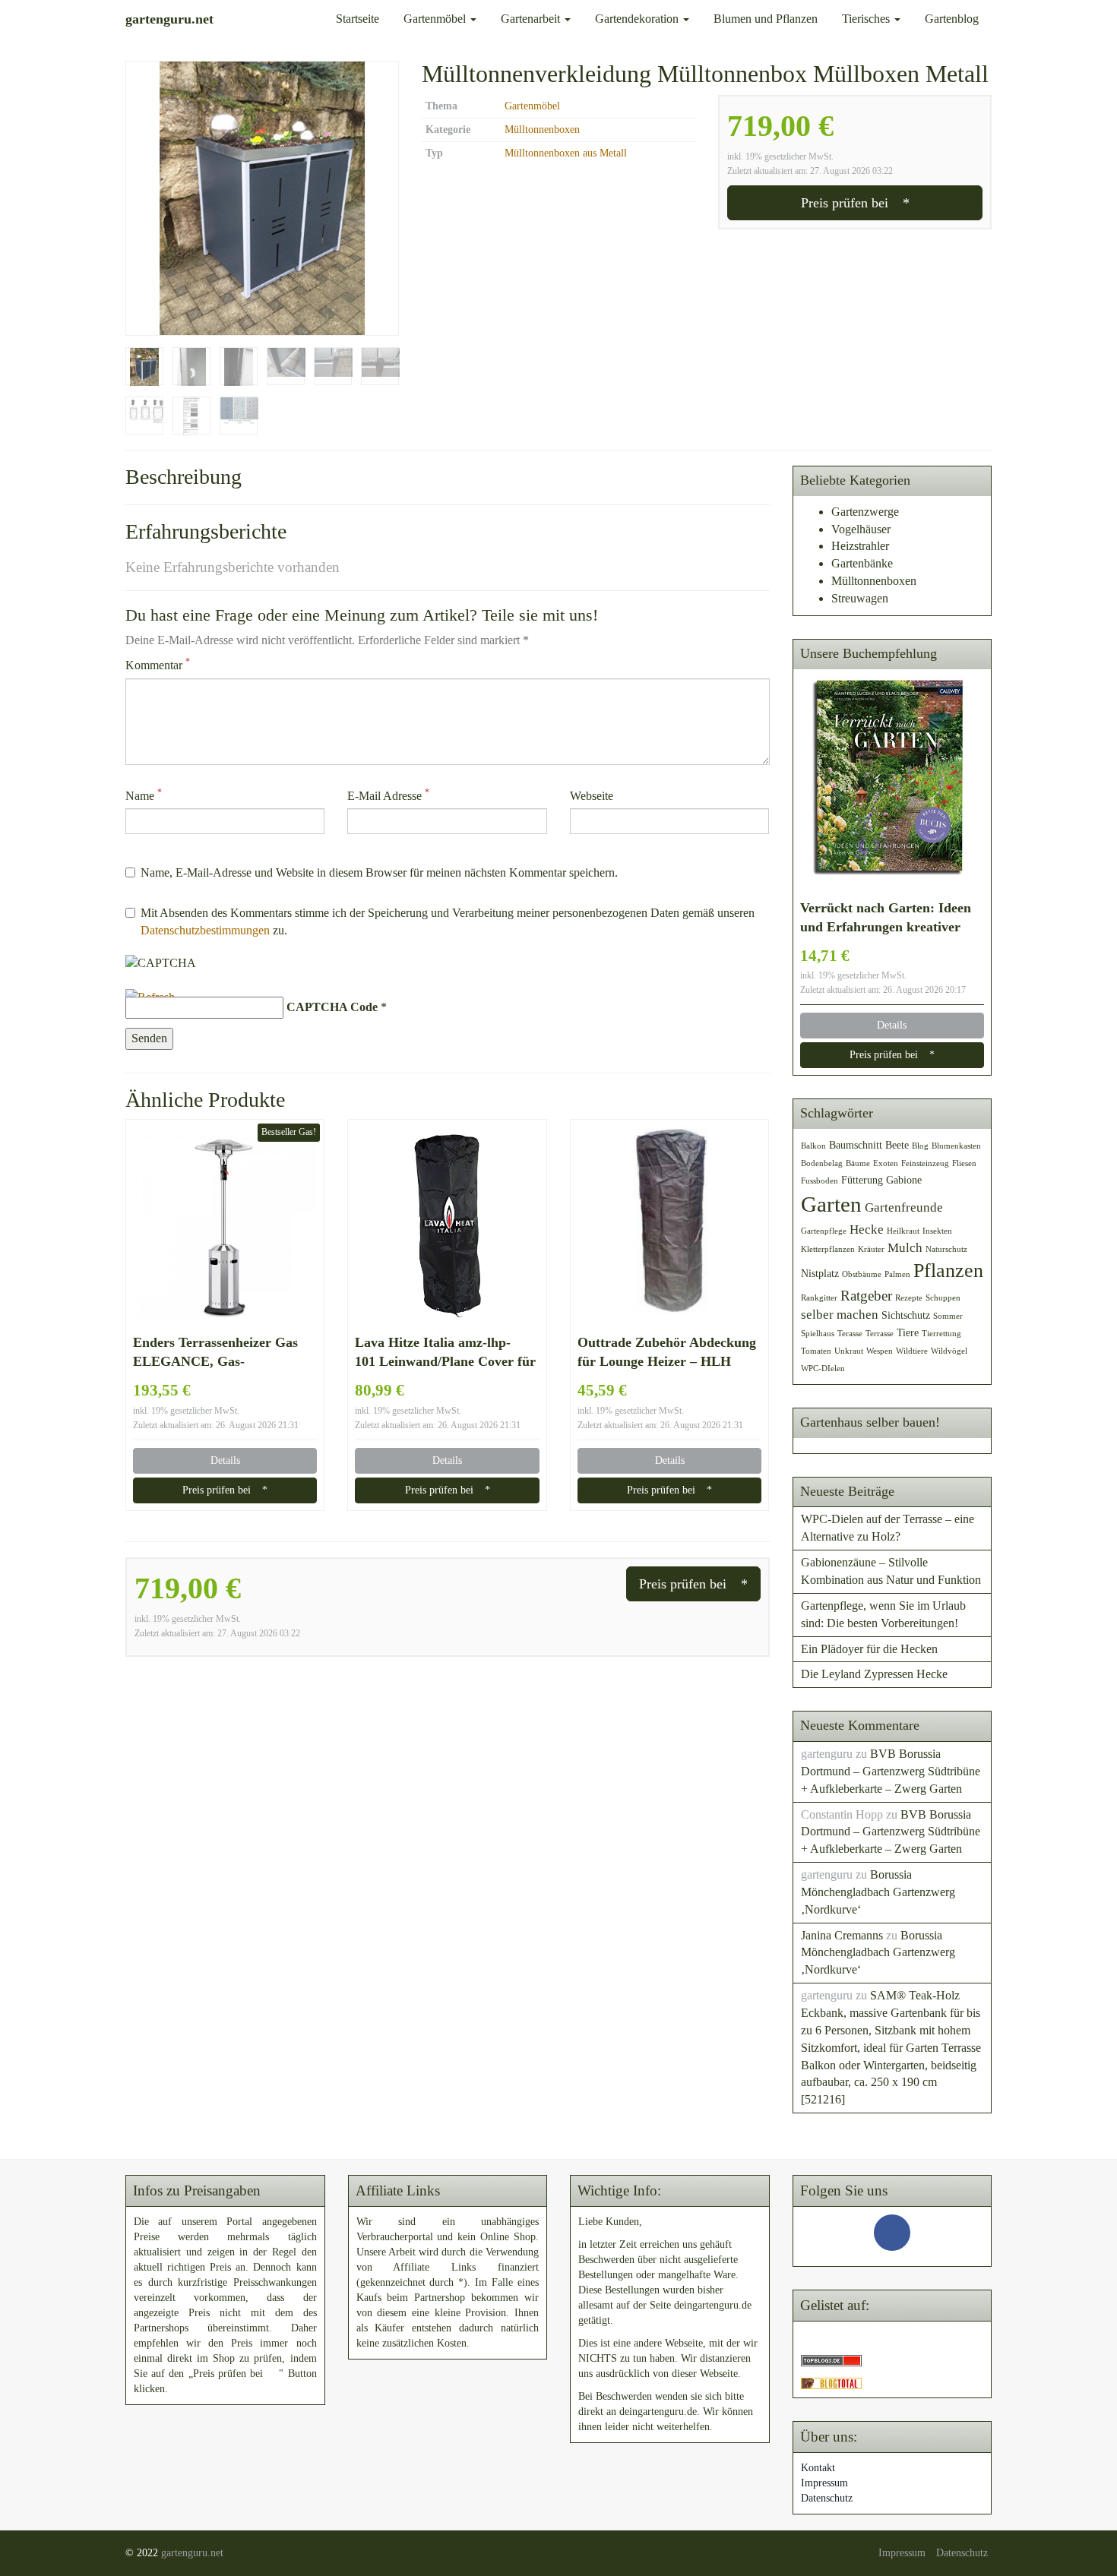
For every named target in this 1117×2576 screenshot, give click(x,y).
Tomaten (816, 1351)
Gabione (904, 1180)
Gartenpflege (824, 1231)
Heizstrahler (860, 546)
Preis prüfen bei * (855, 203)
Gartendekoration (638, 19)
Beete (897, 1145)
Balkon (813, 1146)
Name (144, 795)
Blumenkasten (956, 1146)
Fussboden (820, 1181)
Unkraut (849, 1351)
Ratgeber (866, 1296)
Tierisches (867, 19)
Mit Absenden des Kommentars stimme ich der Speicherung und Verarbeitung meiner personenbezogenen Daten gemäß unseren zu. (448, 921)
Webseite (592, 796)
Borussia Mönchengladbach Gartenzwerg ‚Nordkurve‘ (878, 1892)
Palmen (897, 1274)
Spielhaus (818, 1334)
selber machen (840, 1315)
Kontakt (818, 2468)
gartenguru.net (192, 2553)
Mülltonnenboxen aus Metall (566, 153)
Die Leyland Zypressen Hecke (874, 1674)
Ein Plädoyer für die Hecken (869, 1649)
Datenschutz (827, 2498)
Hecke (867, 1230)
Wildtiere (912, 1351)
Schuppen (943, 1298)
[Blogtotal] (831, 2382)
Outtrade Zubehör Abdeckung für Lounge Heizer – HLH (667, 1352)
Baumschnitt (856, 1145)
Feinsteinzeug (925, 1163)
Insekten (937, 1231)
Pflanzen (948, 1271)
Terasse (850, 1334)
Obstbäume (862, 1274)
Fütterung (862, 1180)
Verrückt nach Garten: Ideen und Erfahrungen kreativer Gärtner (886, 918)
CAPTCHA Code (332, 1007)
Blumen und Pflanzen (766, 19)
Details (225, 1460)
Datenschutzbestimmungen (205, 930)
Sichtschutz (906, 1315)
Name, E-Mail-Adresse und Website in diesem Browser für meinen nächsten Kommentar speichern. (379, 872)
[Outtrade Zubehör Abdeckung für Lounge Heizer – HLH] (669, 1226)
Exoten (886, 1163)
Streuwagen (860, 598)
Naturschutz (946, 1249)
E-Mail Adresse (388, 795)
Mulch (905, 1248)
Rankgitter (819, 1298)
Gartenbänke (862, 563)
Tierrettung (941, 1334)
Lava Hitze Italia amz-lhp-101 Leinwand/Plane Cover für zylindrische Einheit (445, 1353)
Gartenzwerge (865, 512)
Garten (831, 1204)
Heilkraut (903, 1231)
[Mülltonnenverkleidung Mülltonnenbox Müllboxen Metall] (262, 198)
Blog (920, 1146)
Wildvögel (949, 1351)
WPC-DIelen (823, 1369)
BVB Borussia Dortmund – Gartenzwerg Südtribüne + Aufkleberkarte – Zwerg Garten (891, 1771)
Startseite (358, 19)
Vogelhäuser (861, 529)
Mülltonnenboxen (542, 130)
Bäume (858, 1163)
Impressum (824, 2483)
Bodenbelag (822, 1163)
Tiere (908, 1332)
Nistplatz (820, 1273)
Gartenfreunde (904, 1207)
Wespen (880, 1351)
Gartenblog (952, 19)
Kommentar (158, 664)
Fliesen (964, 1163)
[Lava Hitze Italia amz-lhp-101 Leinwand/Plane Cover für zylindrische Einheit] (447, 1226)
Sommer (948, 1316)
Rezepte (909, 1298)
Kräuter (871, 1249)
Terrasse (880, 1334)
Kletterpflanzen (828, 1249)
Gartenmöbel (436, 19)
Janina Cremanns (842, 1935)
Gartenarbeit (532, 19)
